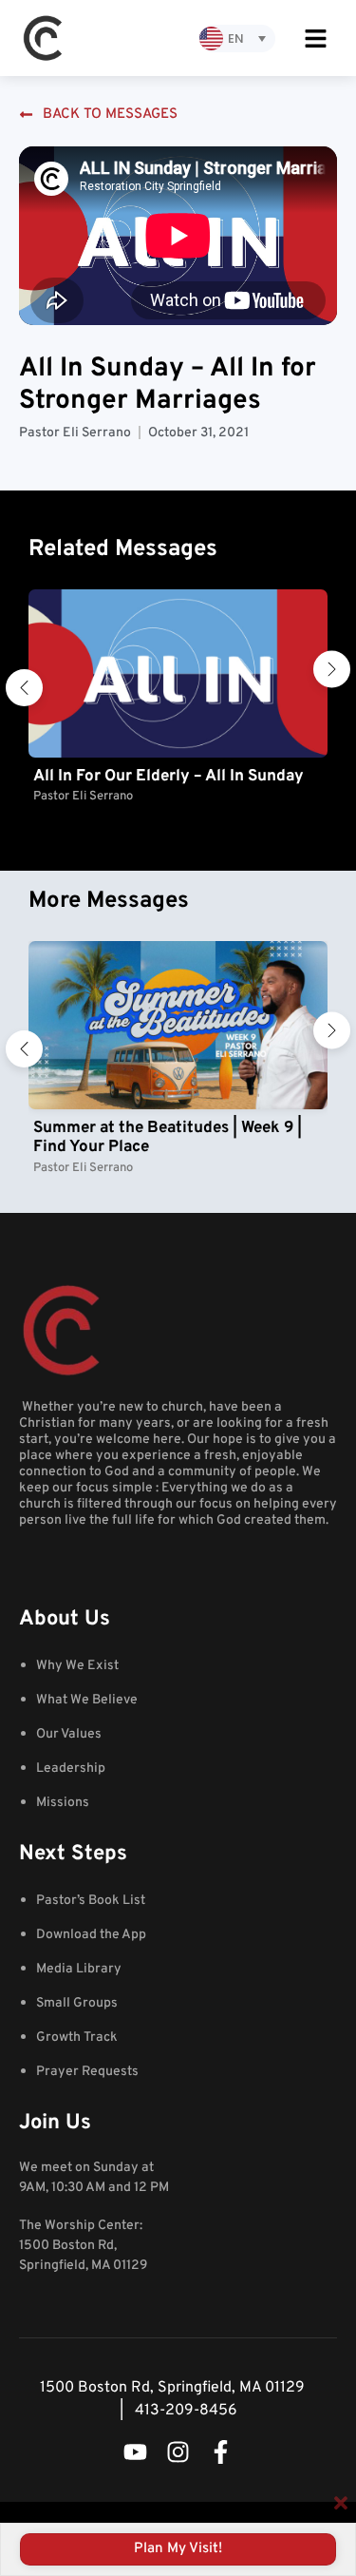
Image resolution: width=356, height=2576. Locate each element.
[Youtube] (135, 2452)
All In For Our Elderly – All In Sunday (169, 777)
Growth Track (77, 2038)
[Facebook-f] (221, 2452)
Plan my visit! (178, 2549)
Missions (63, 1803)
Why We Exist (77, 1666)
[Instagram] (178, 2452)
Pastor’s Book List (91, 1901)
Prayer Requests (87, 2072)
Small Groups (77, 2003)
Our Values (69, 1734)
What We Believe (87, 1700)
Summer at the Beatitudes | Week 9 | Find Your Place (168, 1138)
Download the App (91, 1935)
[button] (24, 688)
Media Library (79, 1969)
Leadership (71, 1769)
